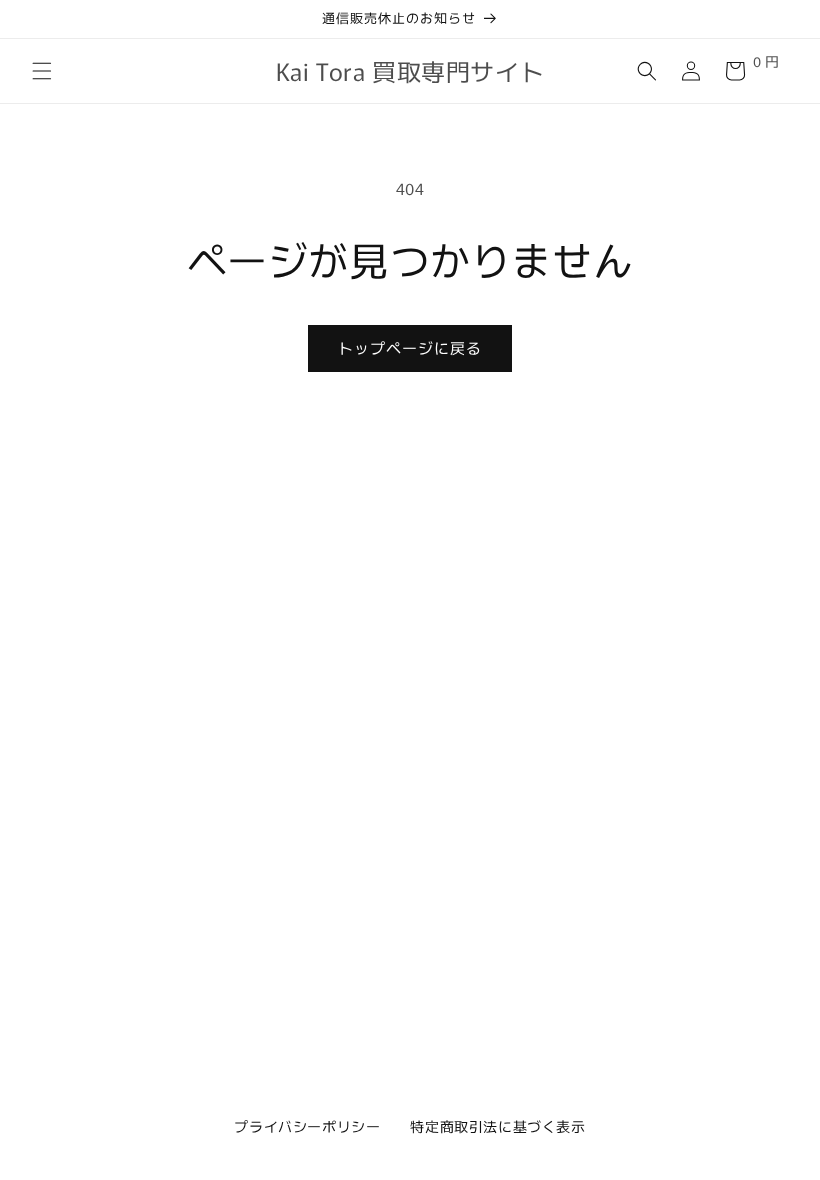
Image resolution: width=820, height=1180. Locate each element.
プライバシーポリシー (307, 1126)
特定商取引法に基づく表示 (497, 1126)
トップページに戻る (410, 347)
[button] (42, 71)
